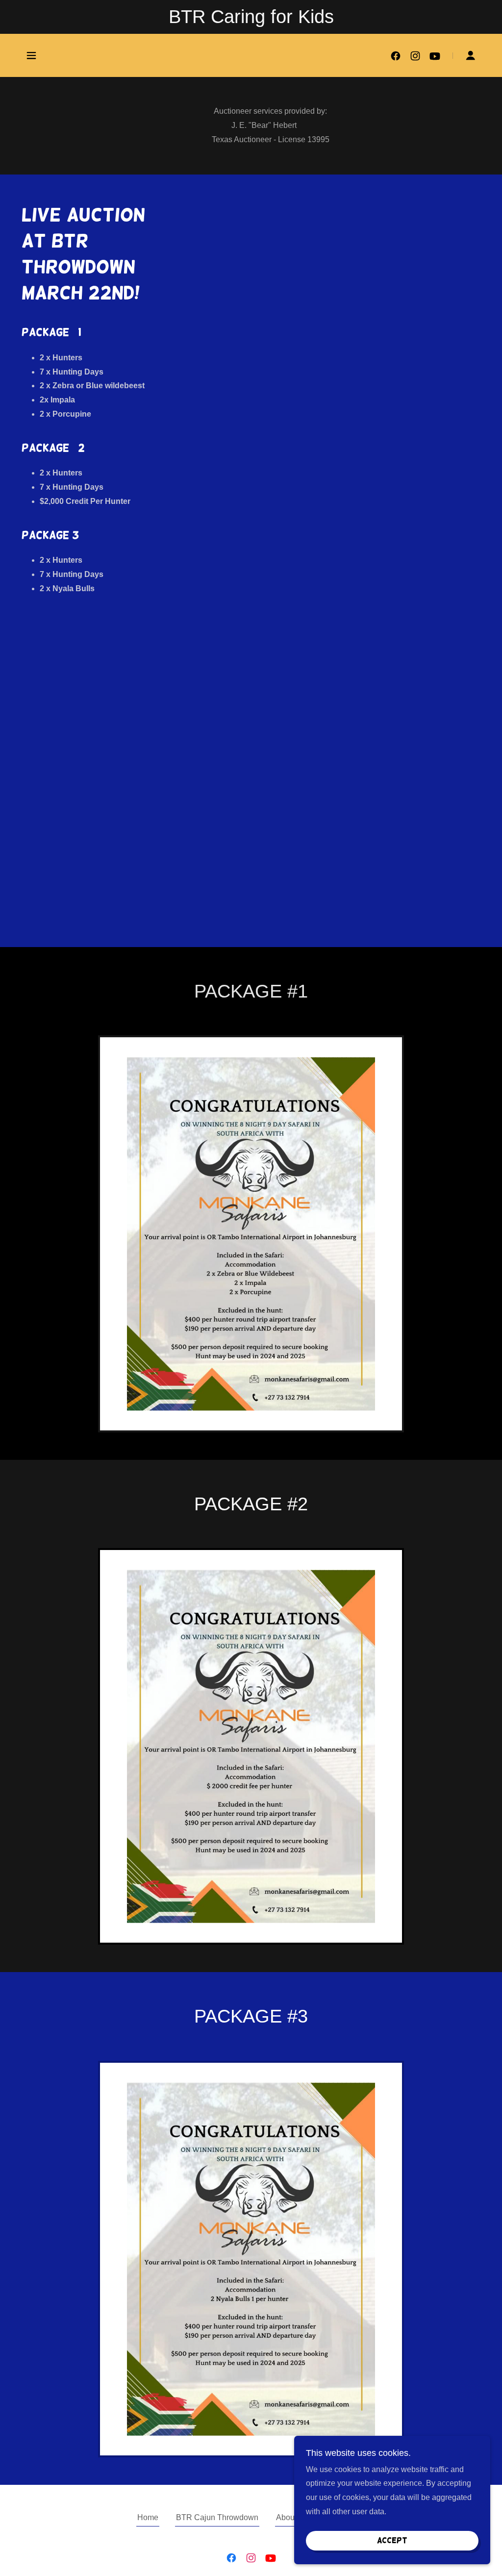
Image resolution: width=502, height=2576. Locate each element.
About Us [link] (292, 2517)
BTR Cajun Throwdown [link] (217, 2517)
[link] (396, 56)
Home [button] (148, 2517)
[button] (31, 55)
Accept (392, 2540)
